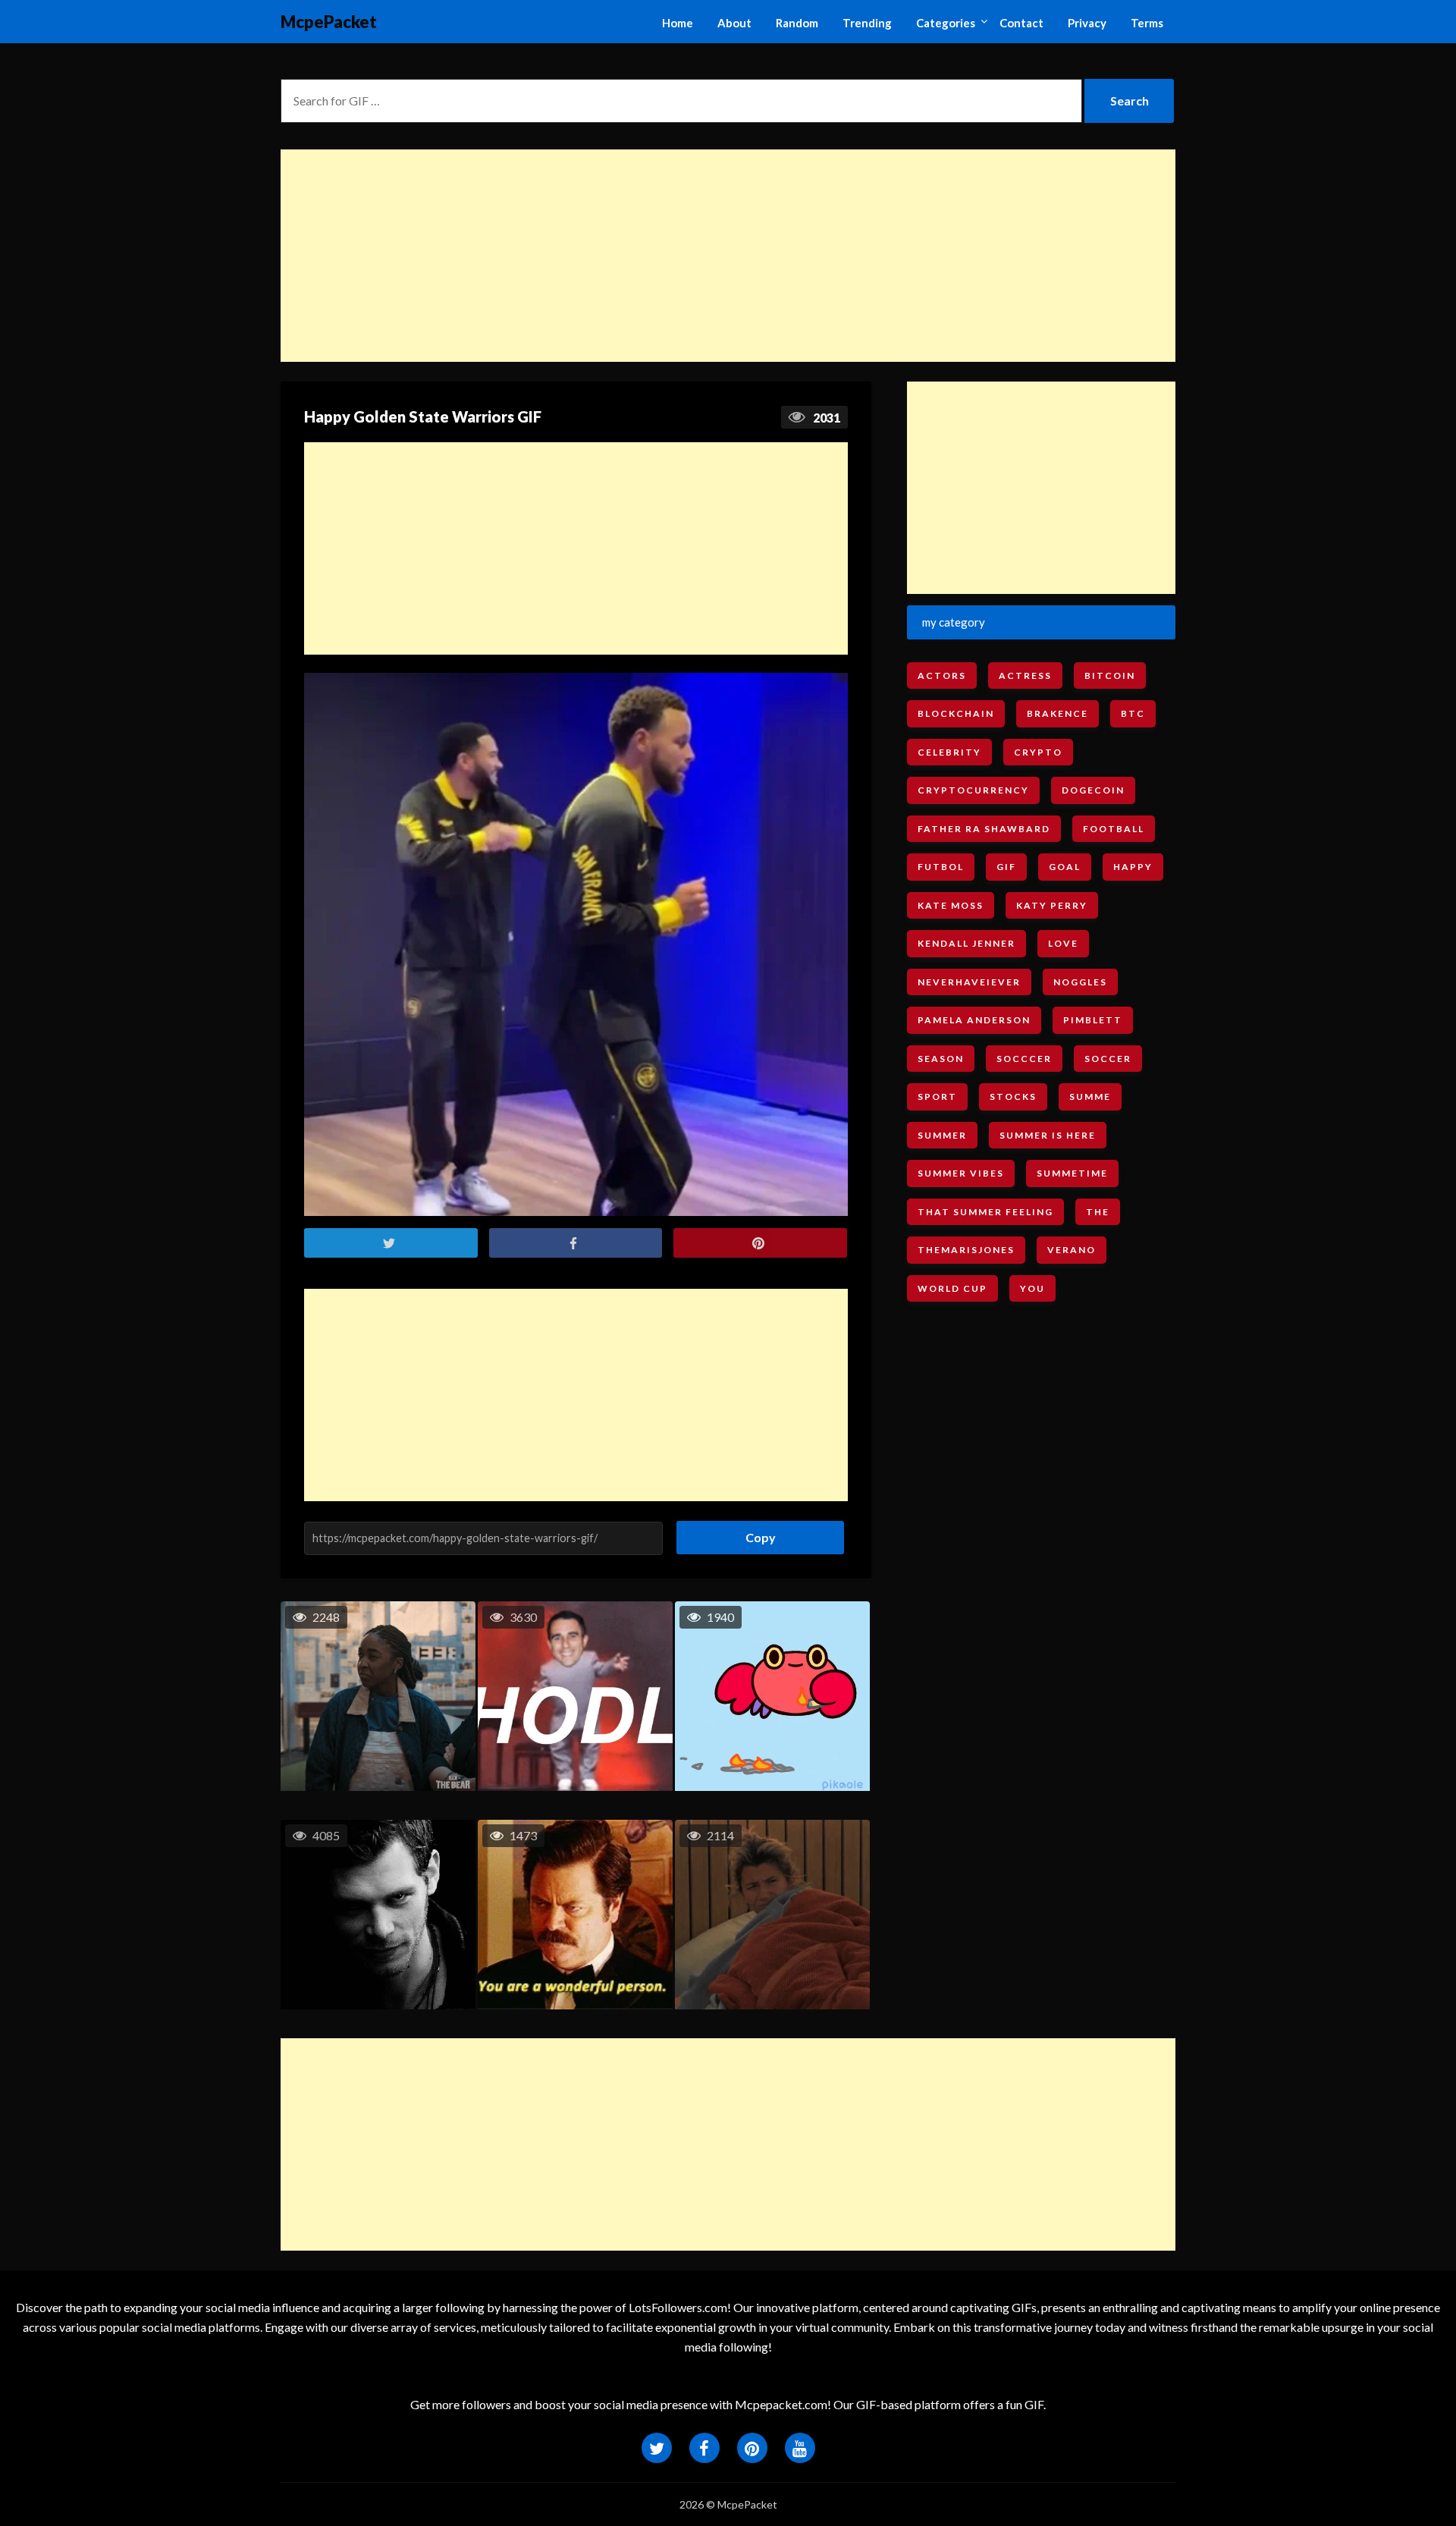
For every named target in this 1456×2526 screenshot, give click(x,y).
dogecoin (1093, 790)
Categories (946, 23)
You (1032, 1288)
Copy (755, 1533)
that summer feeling (985, 1212)
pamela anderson (974, 1020)
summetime (1072, 1173)
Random (797, 23)
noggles (1080, 982)
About (734, 23)
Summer (942, 1135)
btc (1133, 713)
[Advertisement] (728, 256)
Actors (942, 675)
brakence (1057, 713)
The (1098, 1212)
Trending (867, 23)
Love (1063, 943)
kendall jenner (966, 943)
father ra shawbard (984, 829)
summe (1090, 1096)
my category (954, 622)
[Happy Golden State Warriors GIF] (576, 945)
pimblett (1093, 1020)
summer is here (1048, 1135)
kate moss (951, 905)
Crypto (1038, 752)
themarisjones (966, 1250)
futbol (941, 867)
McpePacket (329, 22)
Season (941, 1059)
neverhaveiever (969, 982)
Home (678, 23)
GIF (1006, 867)
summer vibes (961, 1173)
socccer (1024, 1059)
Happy (1133, 867)
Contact (1021, 23)
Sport (937, 1096)
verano (1072, 1250)
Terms (1147, 23)
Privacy (1087, 23)
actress (1025, 675)
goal (1065, 867)
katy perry (1052, 905)
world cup (952, 1288)
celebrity (949, 752)
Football (1114, 829)
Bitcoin (1110, 675)
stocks (1013, 1096)
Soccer (1108, 1059)
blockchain (956, 713)
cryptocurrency (973, 790)
